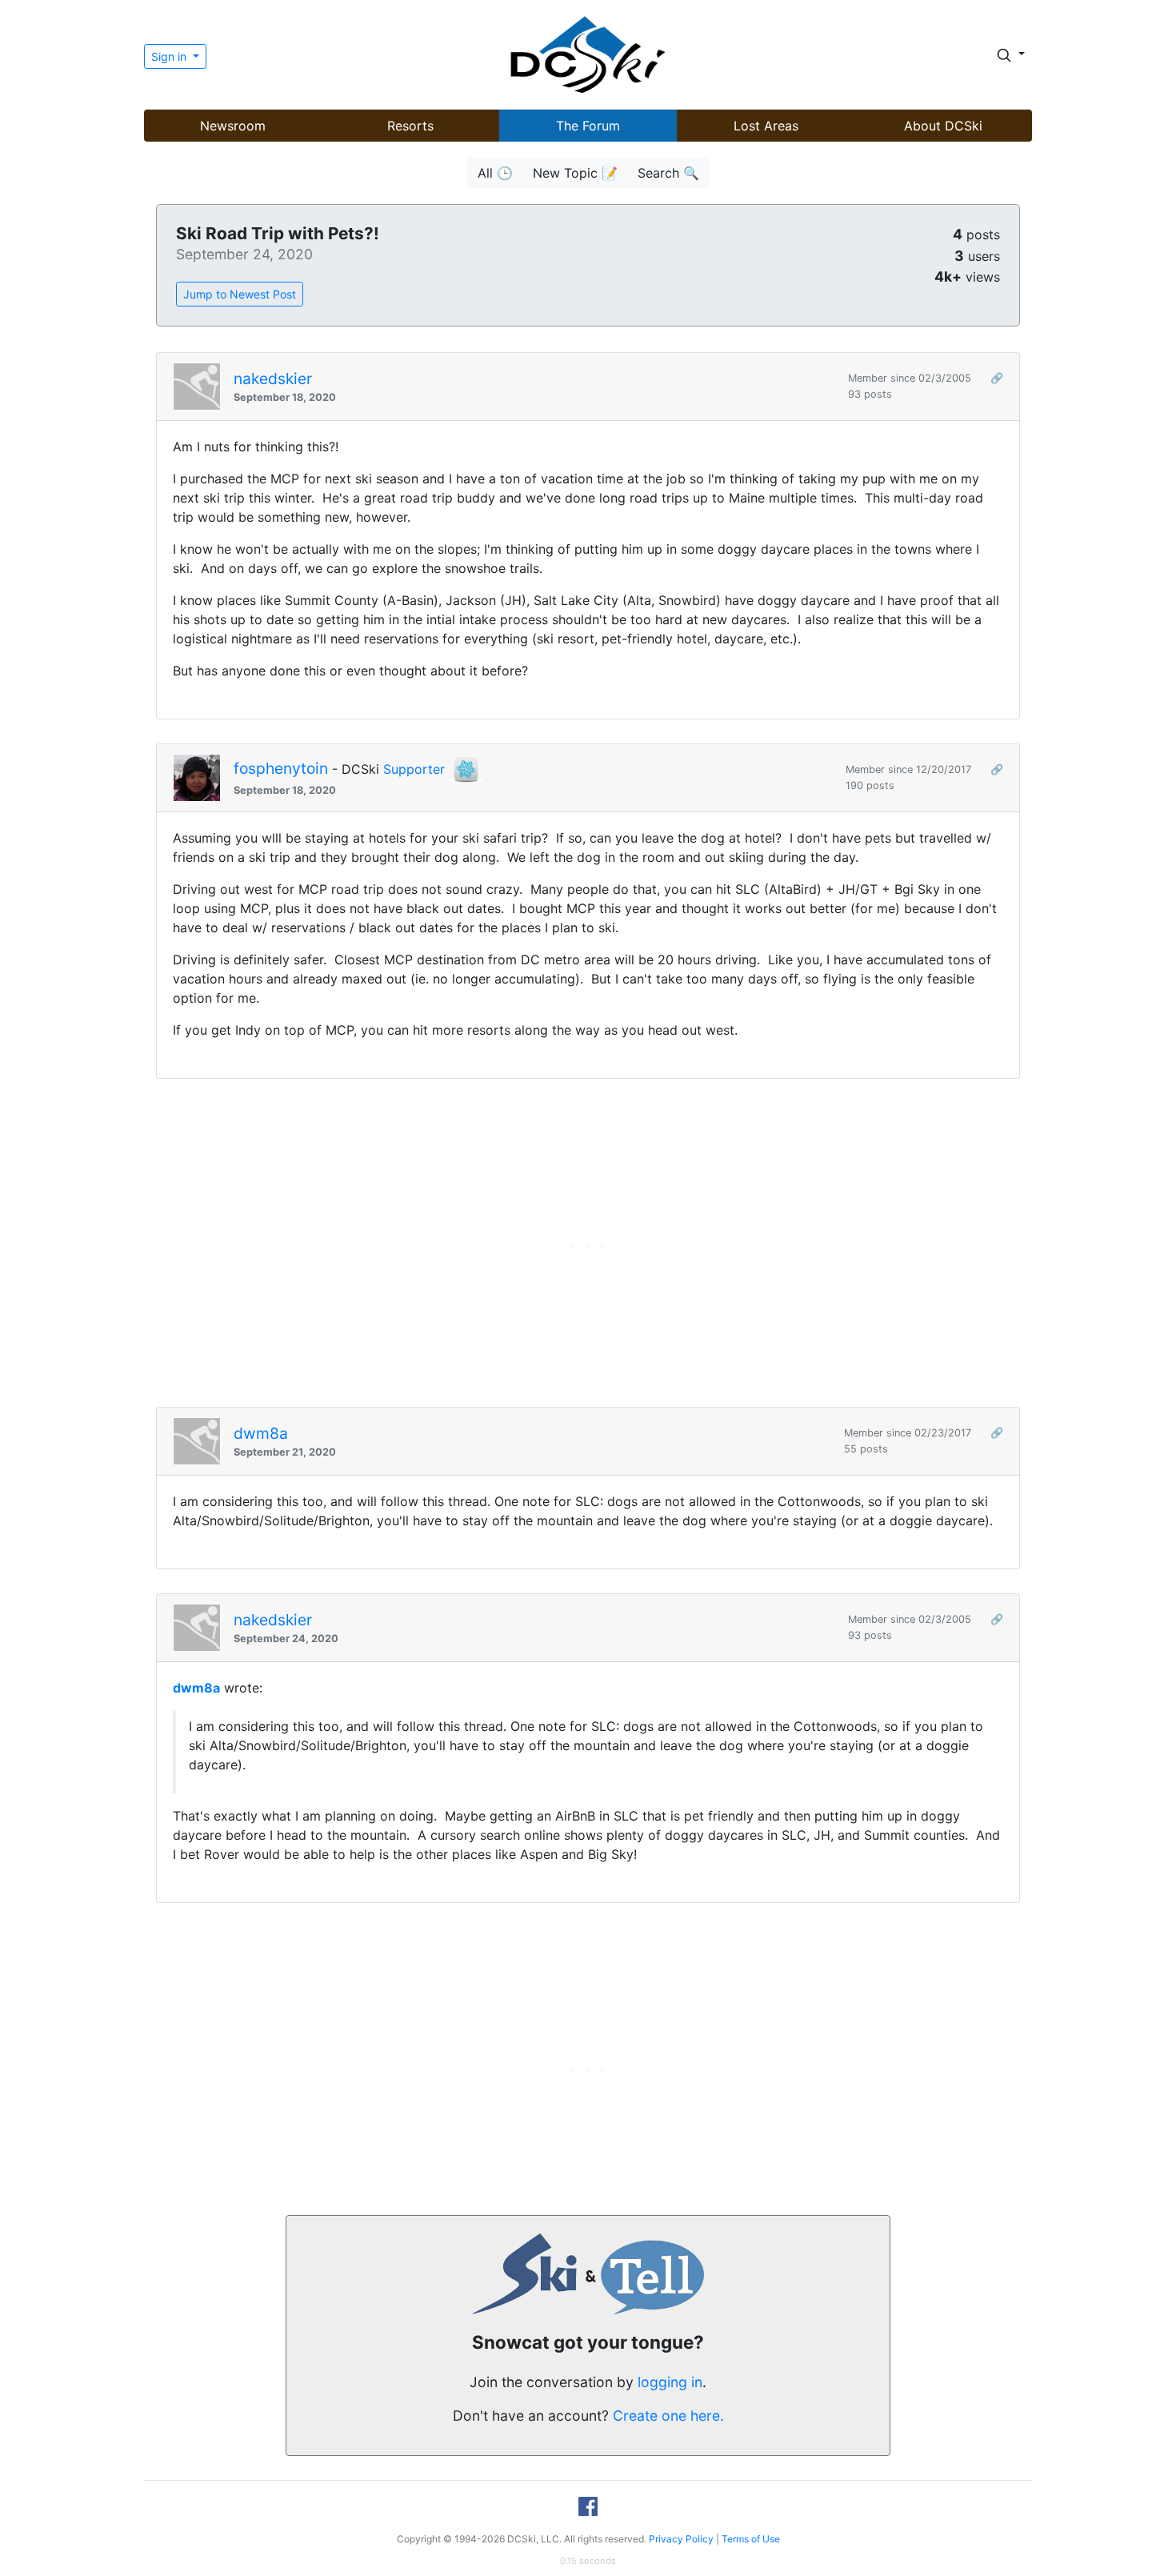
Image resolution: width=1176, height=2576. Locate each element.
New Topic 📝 (575, 173)
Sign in (170, 56)
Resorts (410, 126)
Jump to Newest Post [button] (240, 294)
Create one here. (668, 2416)
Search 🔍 (668, 173)
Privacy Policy (681, 2539)
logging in (670, 2382)
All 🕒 (495, 173)
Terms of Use (751, 2539)
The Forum (588, 126)
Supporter (414, 769)
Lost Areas (766, 126)
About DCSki (943, 126)
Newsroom (233, 126)
